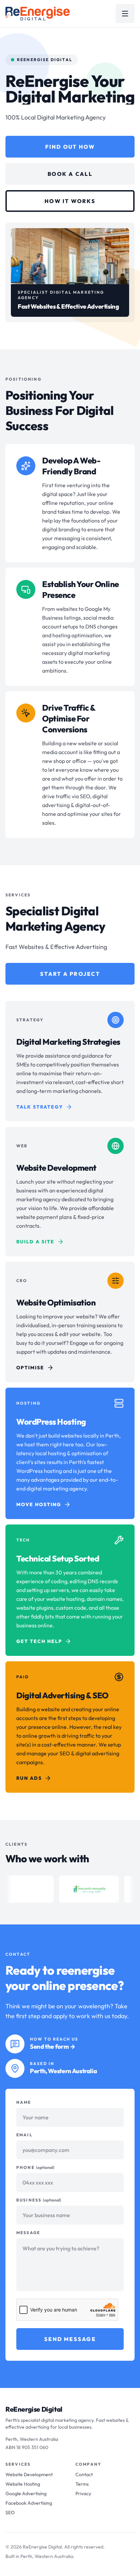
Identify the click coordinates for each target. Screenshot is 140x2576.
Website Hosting (23, 2484)
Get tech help (39, 1641)
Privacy (83, 2493)
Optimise (30, 1368)
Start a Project (70, 974)
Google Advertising (26, 2493)
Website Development (29, 2474)
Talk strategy (40, 1107)
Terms (82, 2484)
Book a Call (70, 174)
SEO (10, 2513)
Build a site (35, 1242)
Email (24, 2135)
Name (24, 2102)
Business (39, 2200)
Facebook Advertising (29, 2503)
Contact (84, 2474)
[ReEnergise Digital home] (38, 14)
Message (28, 2233)
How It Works (70, 201)
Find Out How (70, 147)
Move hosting (39, 1504)
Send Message (70, 2339)
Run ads (29, 1778)
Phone (35, 2167)
